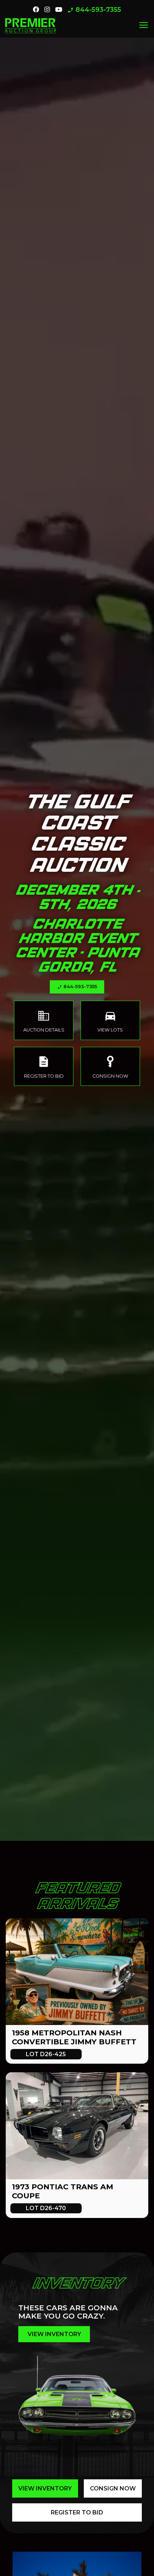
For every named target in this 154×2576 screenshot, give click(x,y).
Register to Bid (44, 1066)
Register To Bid (77, 2512)
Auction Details (44, 1021)
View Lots (110, 1021)
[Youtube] (59, 10)
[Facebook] (36, 10)
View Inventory (45, 2488)
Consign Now (110, 1066)
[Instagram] (47, 10)
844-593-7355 (94, 10)
